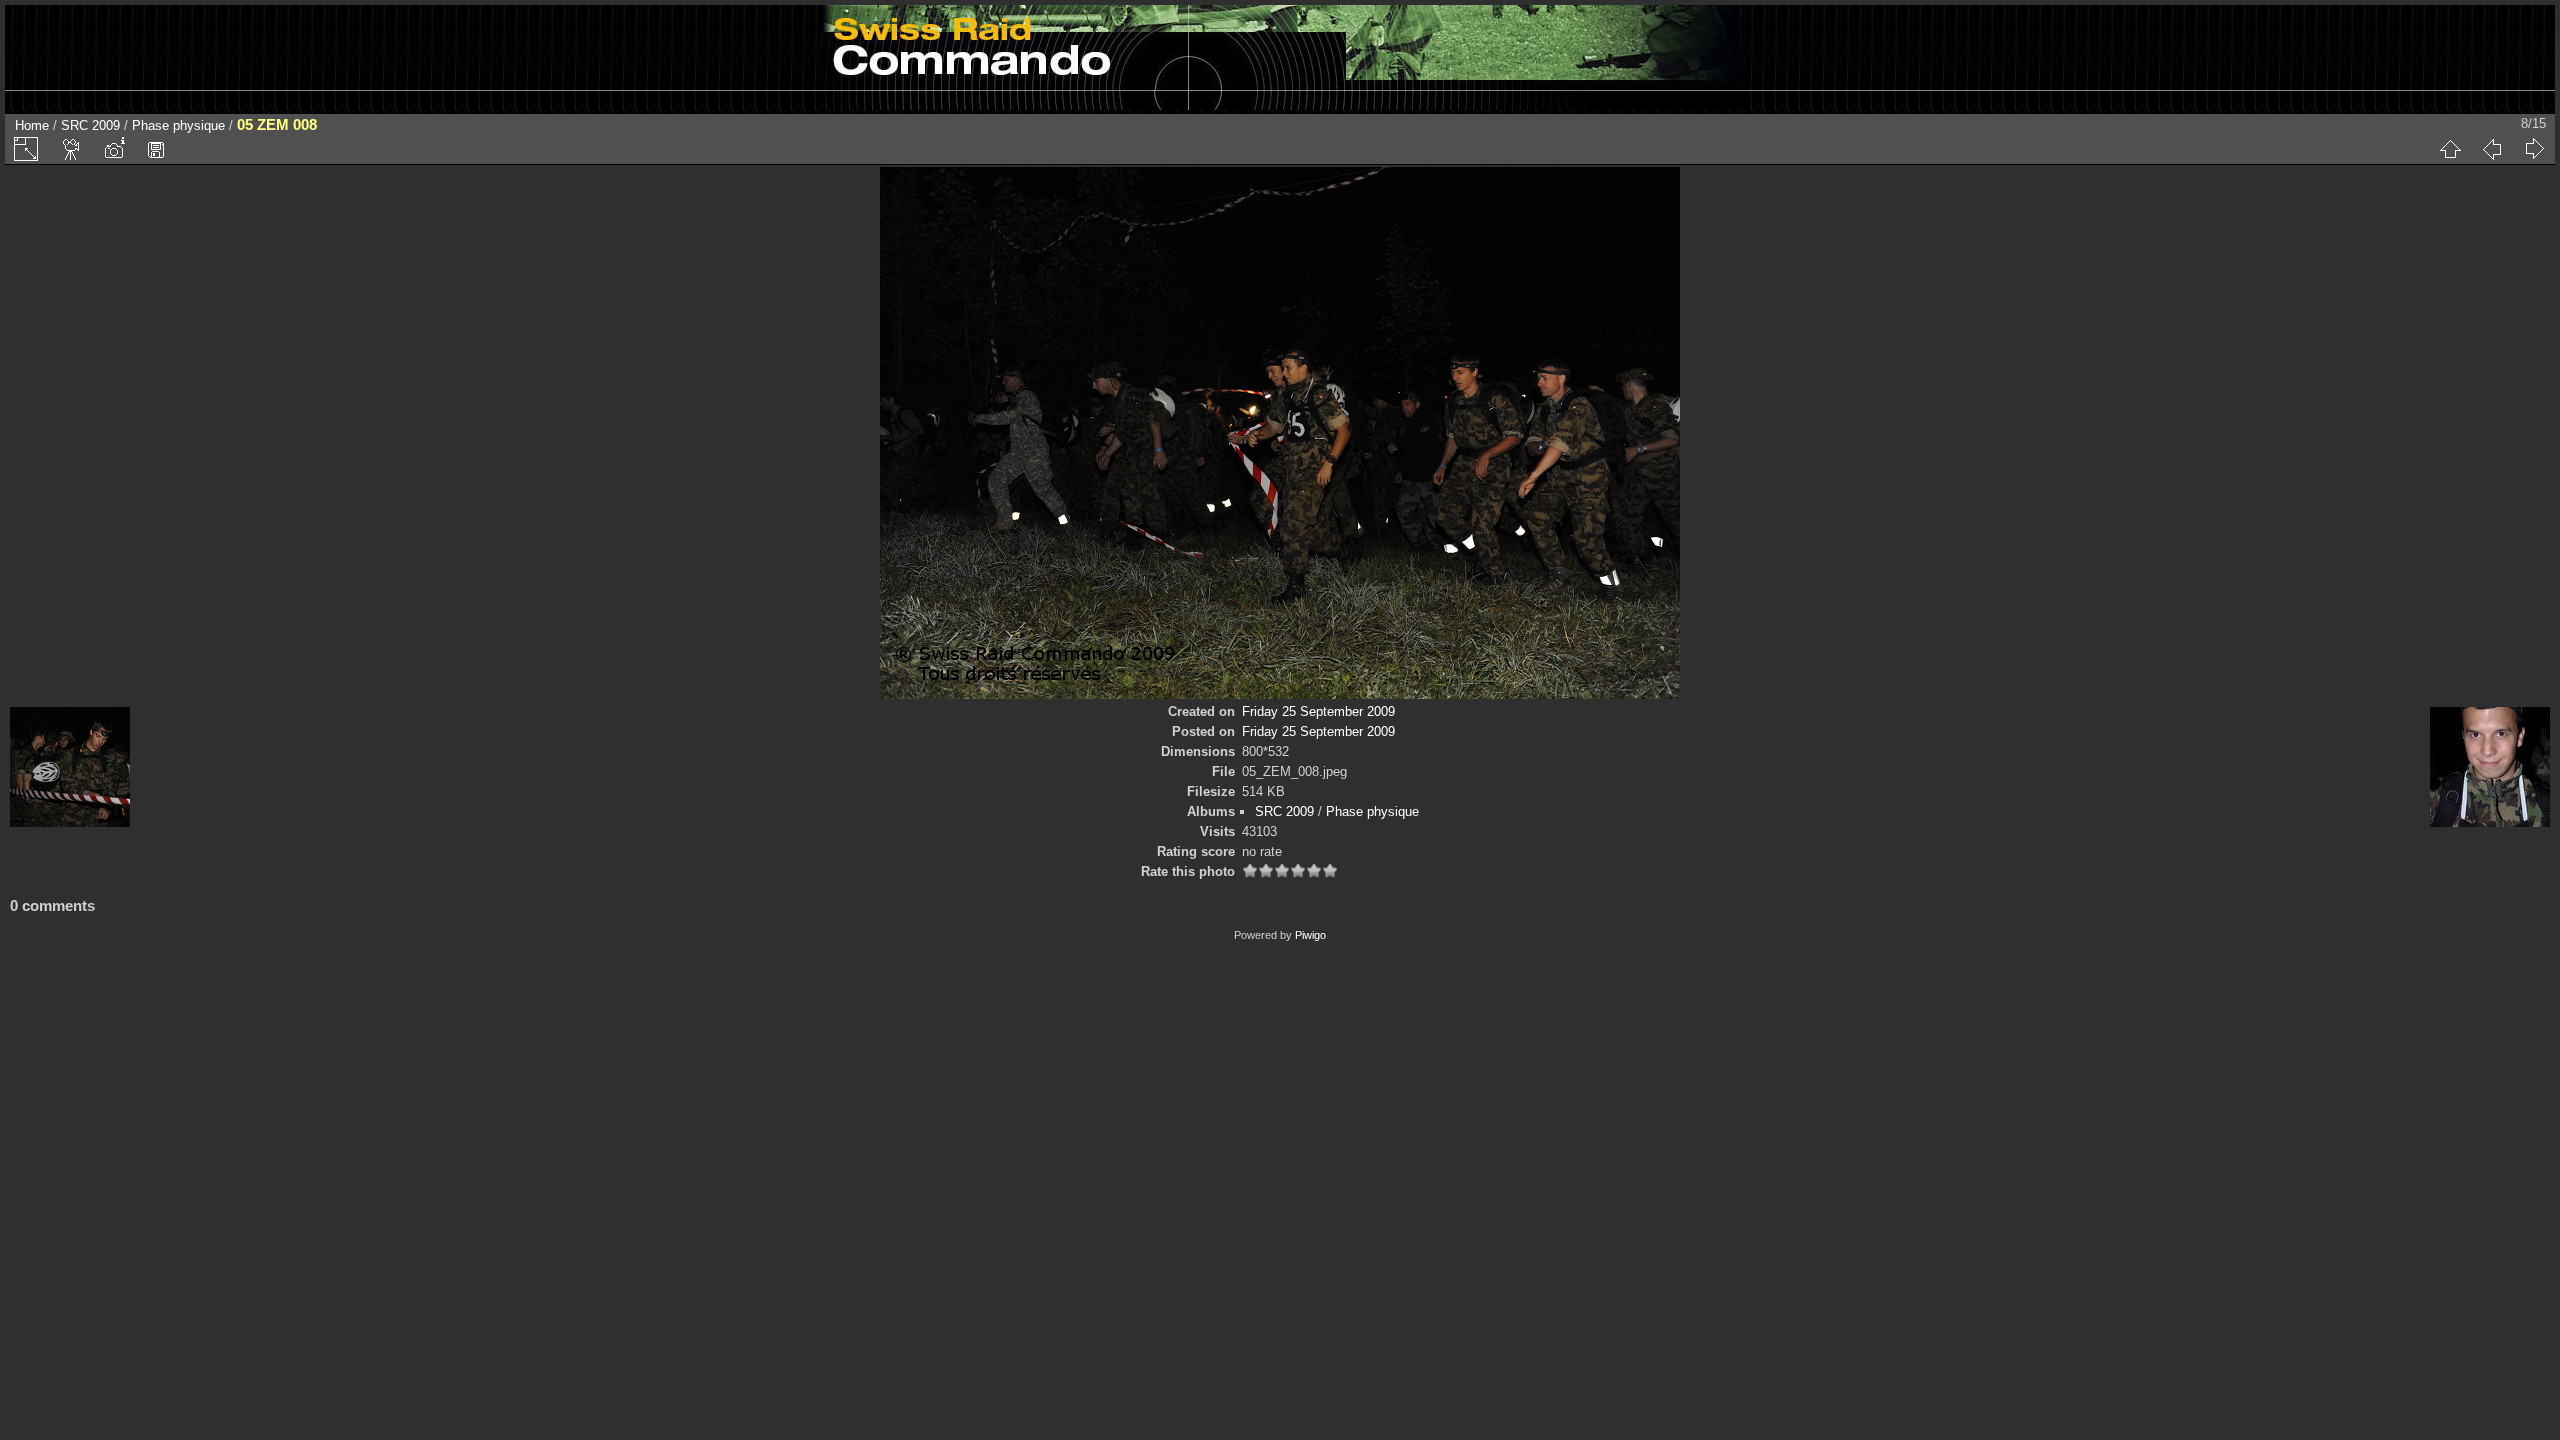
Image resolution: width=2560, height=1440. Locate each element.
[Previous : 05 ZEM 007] (2492, 149)
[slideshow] (72, 149)
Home (32, 125)
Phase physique (178, 125)
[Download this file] (156, 149)
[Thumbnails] (2450, 149)
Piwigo (1310, 935)
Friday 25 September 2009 (1318, 711)
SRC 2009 (90, 125)
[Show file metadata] (114, 149)
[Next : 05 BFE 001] (2534, 149)
